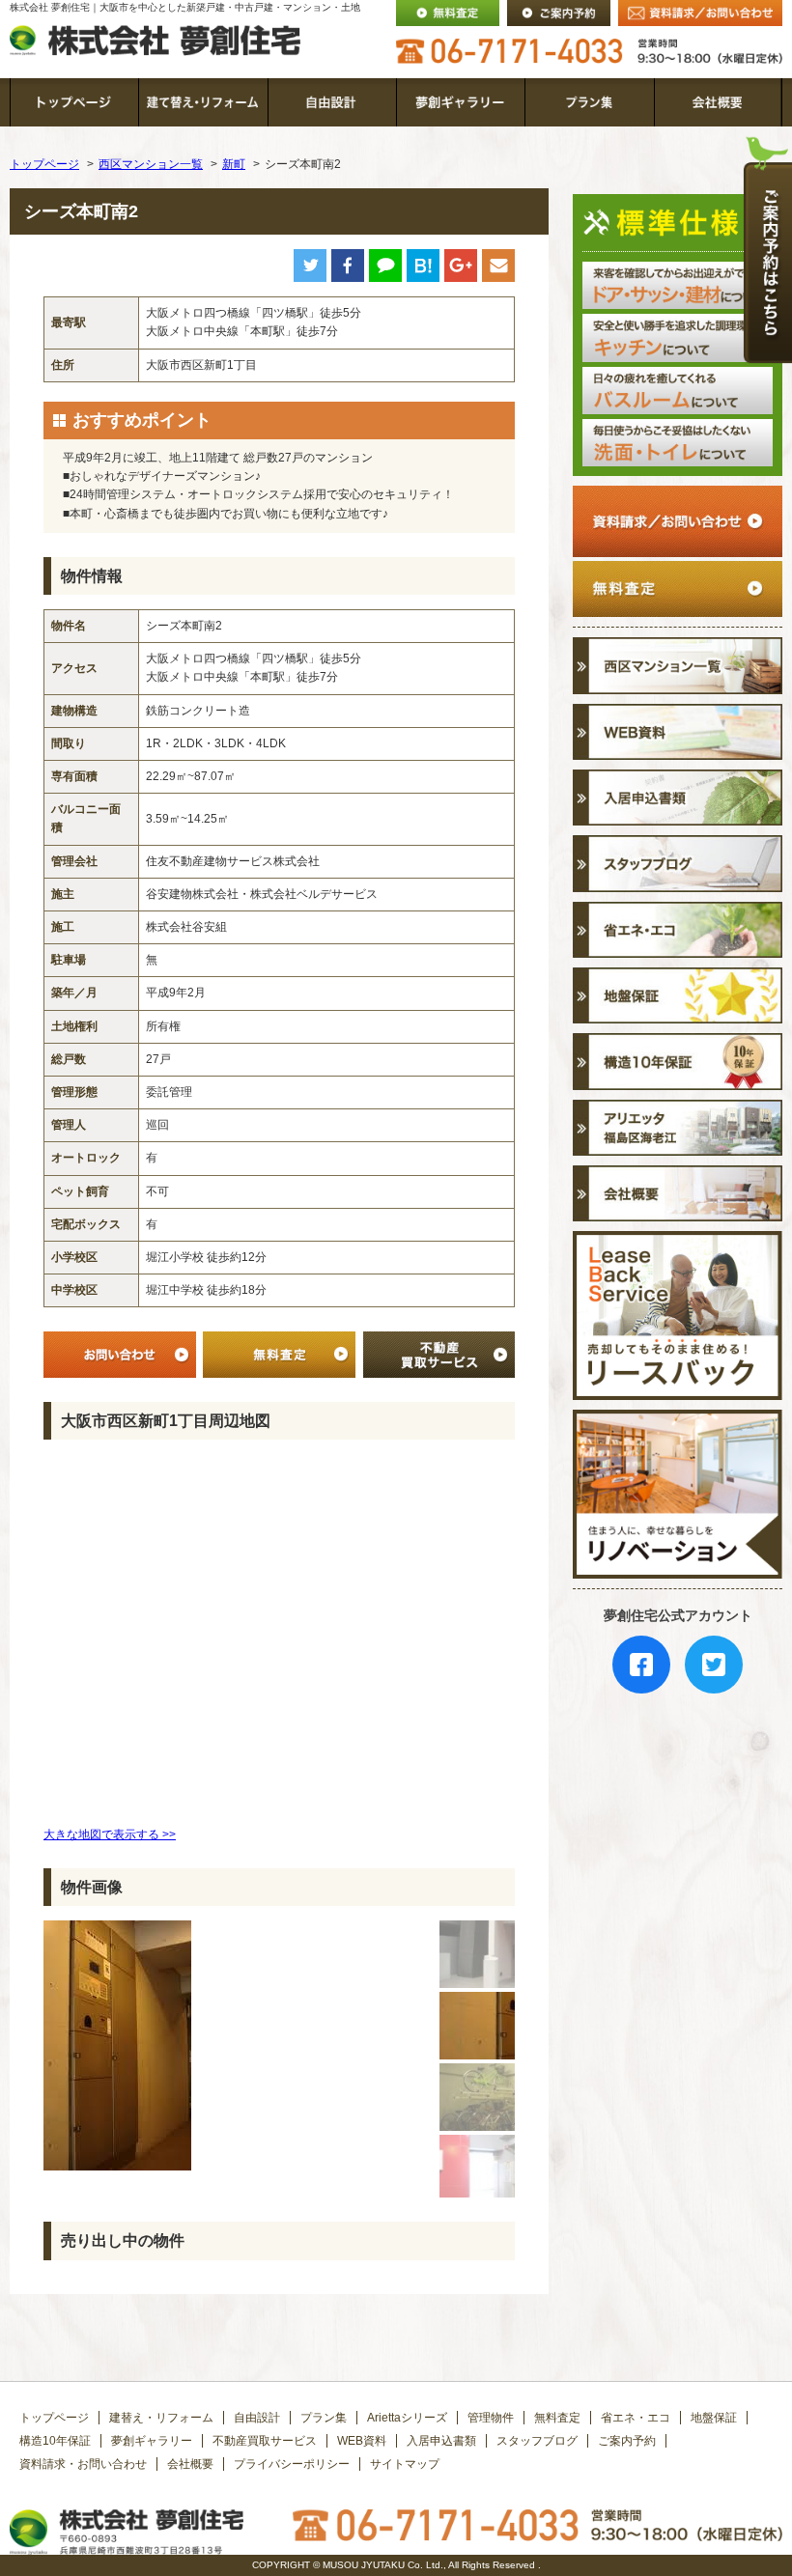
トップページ (44, 164)
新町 (234, 164)
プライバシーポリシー (292, 2464)
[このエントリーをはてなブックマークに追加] (423, 272)
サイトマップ (405, 2464)
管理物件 (491, 2418)
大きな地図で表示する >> (110, 1834)
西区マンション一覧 (151, 164)
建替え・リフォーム (161, 2418)
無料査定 (557, 2418)
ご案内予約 (627, 2441)
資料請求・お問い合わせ (83, 2464)
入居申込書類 (441, 2441)
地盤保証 (714, 2418)
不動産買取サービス (265, 2441)
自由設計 (257, 2418)
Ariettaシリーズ (407, 2418)
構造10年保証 (55, 2441)
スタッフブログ (537, 2441)
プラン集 (324, 2418)
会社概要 (190, 2464)
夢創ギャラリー (152, 2441)
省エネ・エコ (636, 2418)
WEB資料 (362, 2441)
